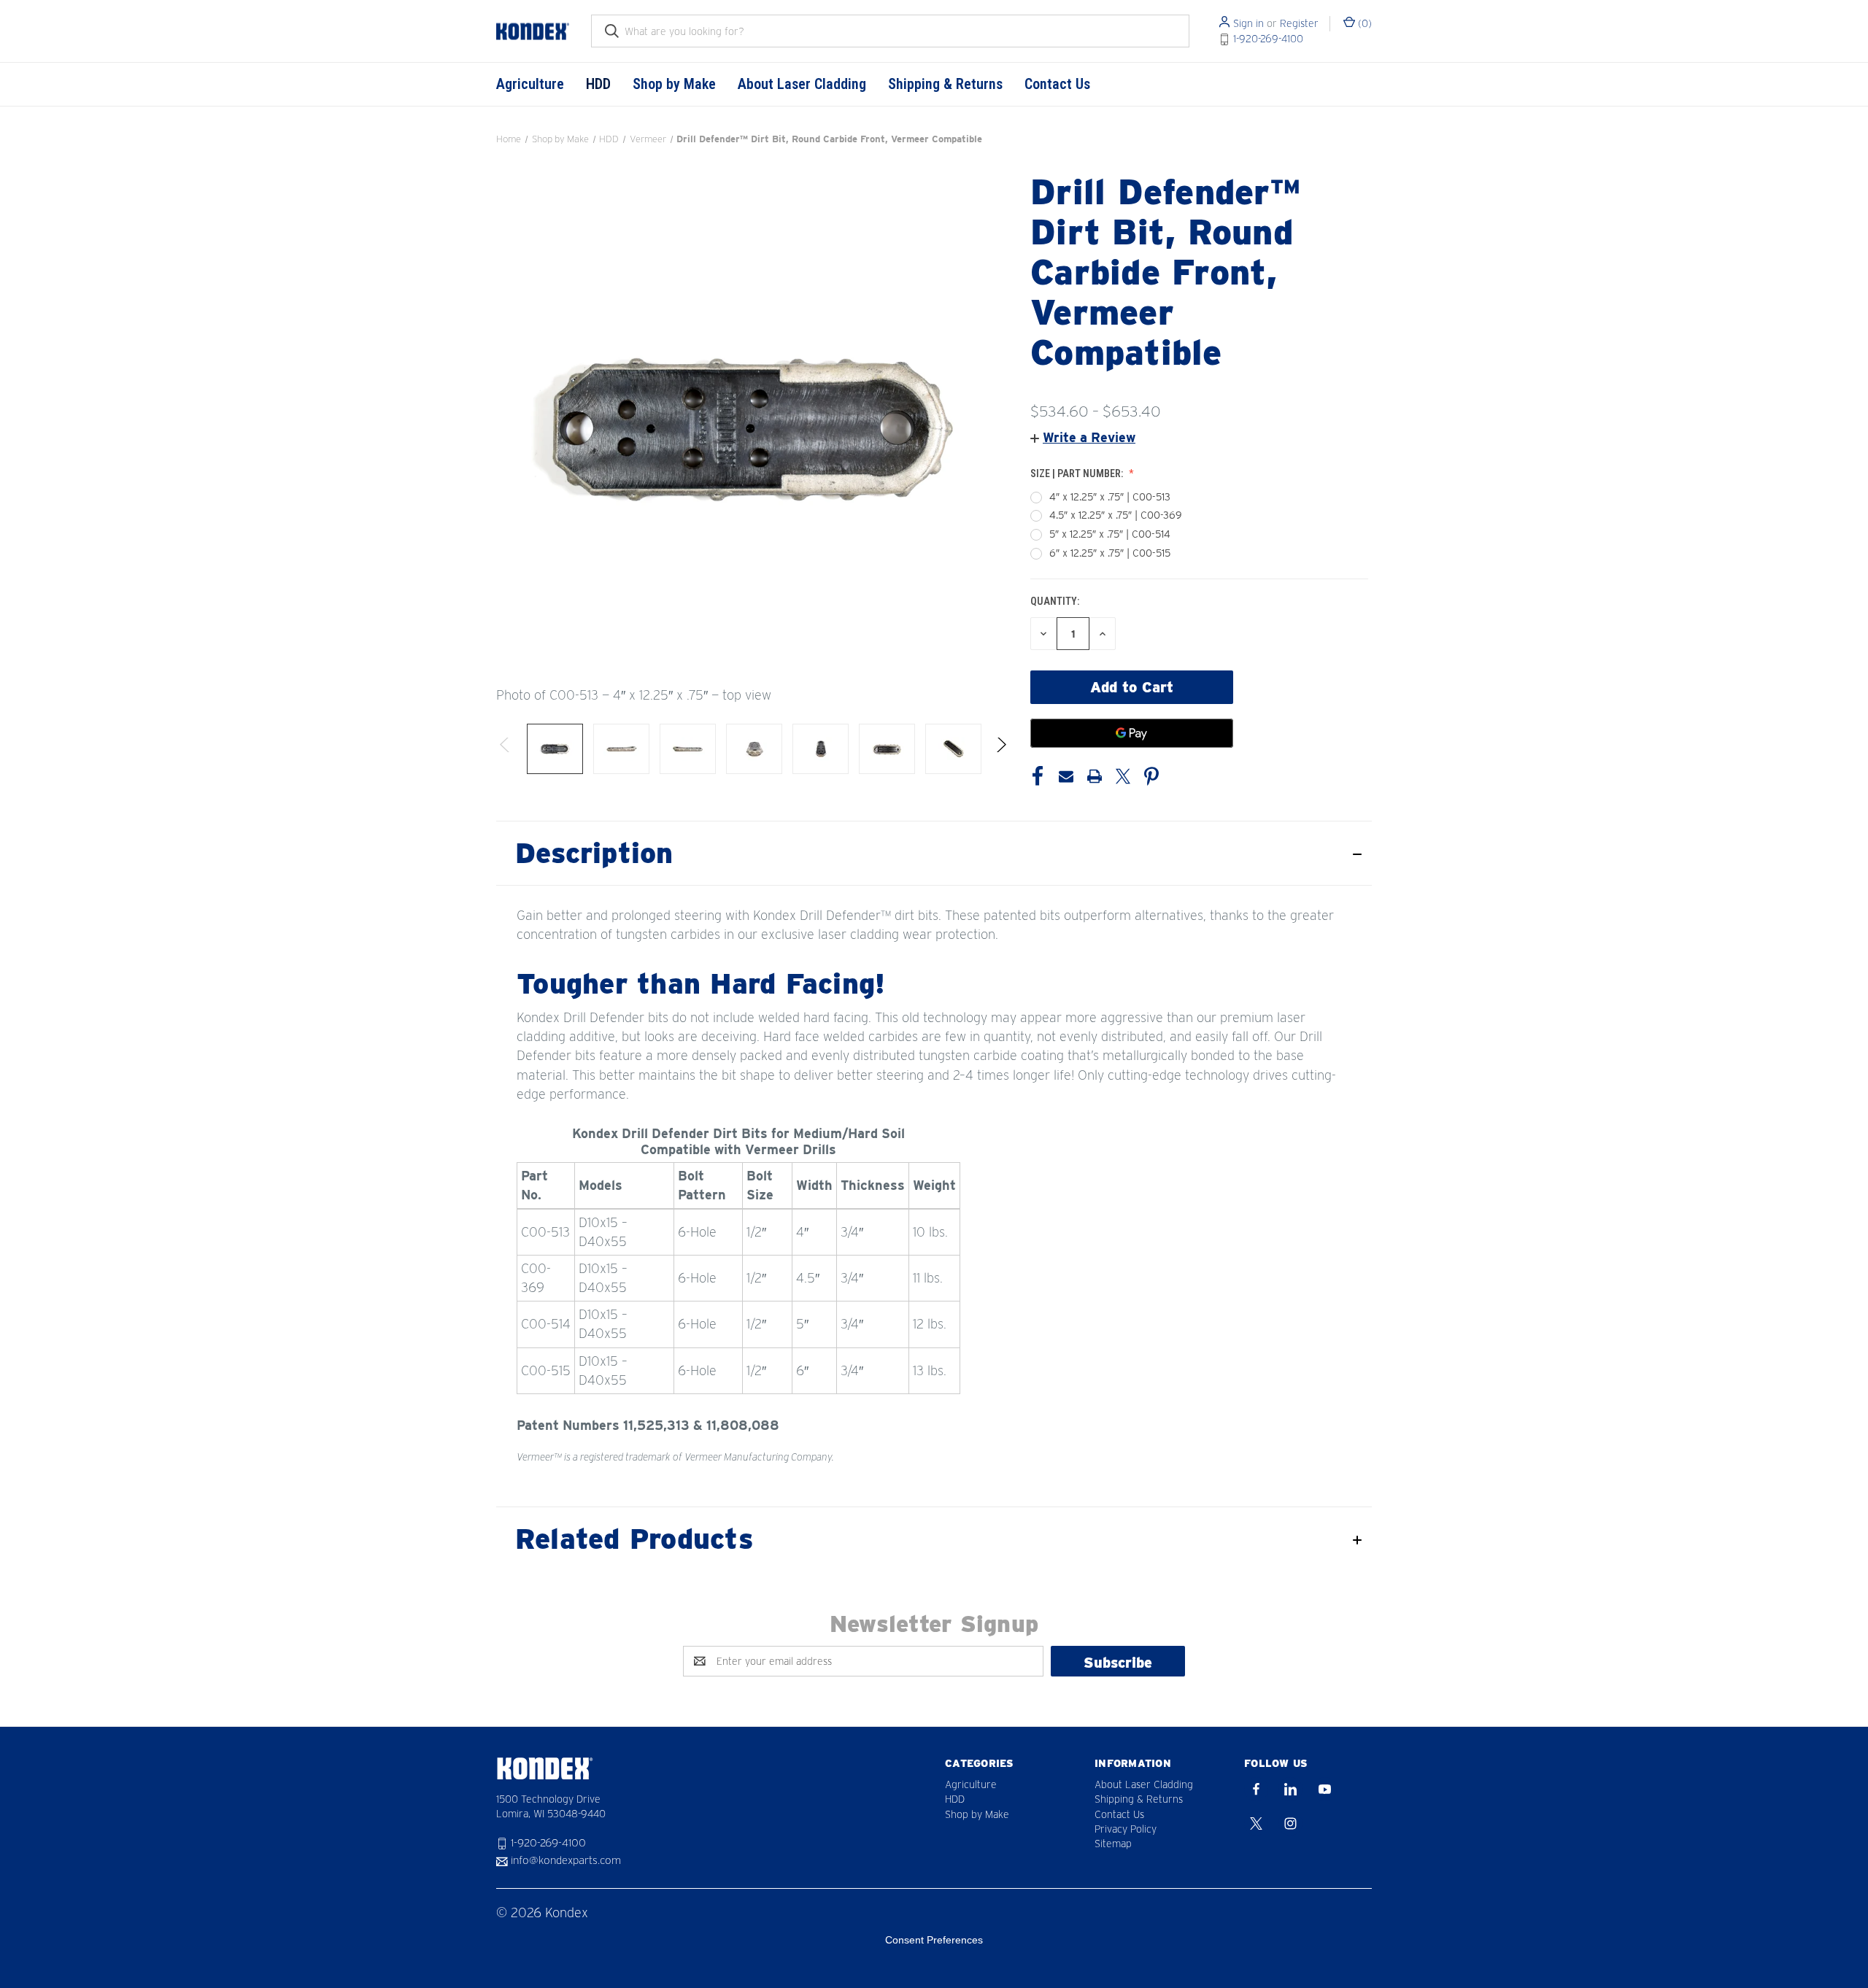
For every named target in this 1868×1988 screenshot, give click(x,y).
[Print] (1095, 776)
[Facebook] (1038, 776)
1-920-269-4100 (1268, 39)
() (1363, 23)
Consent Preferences (934, 1940)
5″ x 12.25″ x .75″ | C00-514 (1110, 534)
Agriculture (530, 84)
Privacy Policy (1126, 1829)
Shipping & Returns (945, 84)
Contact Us (1057, 84)
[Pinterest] (1151, 776)
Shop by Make (674, 84)
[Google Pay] (1132, 733)
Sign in (1248, 23)
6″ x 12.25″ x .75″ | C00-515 (1110, 553)
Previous (505, 749)
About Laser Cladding (802, 84)
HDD (598, 84)
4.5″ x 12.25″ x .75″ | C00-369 (1116, 515)
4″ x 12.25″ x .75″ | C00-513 (1110, 497)
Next (1001, 749)
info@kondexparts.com (566, 1861)
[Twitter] (1123, 776)
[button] (1083, 437)
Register (1299, 23)
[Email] (1066, 776)
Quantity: (1055, 601)
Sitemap (1113, 1844)
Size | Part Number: (1078, 473)
